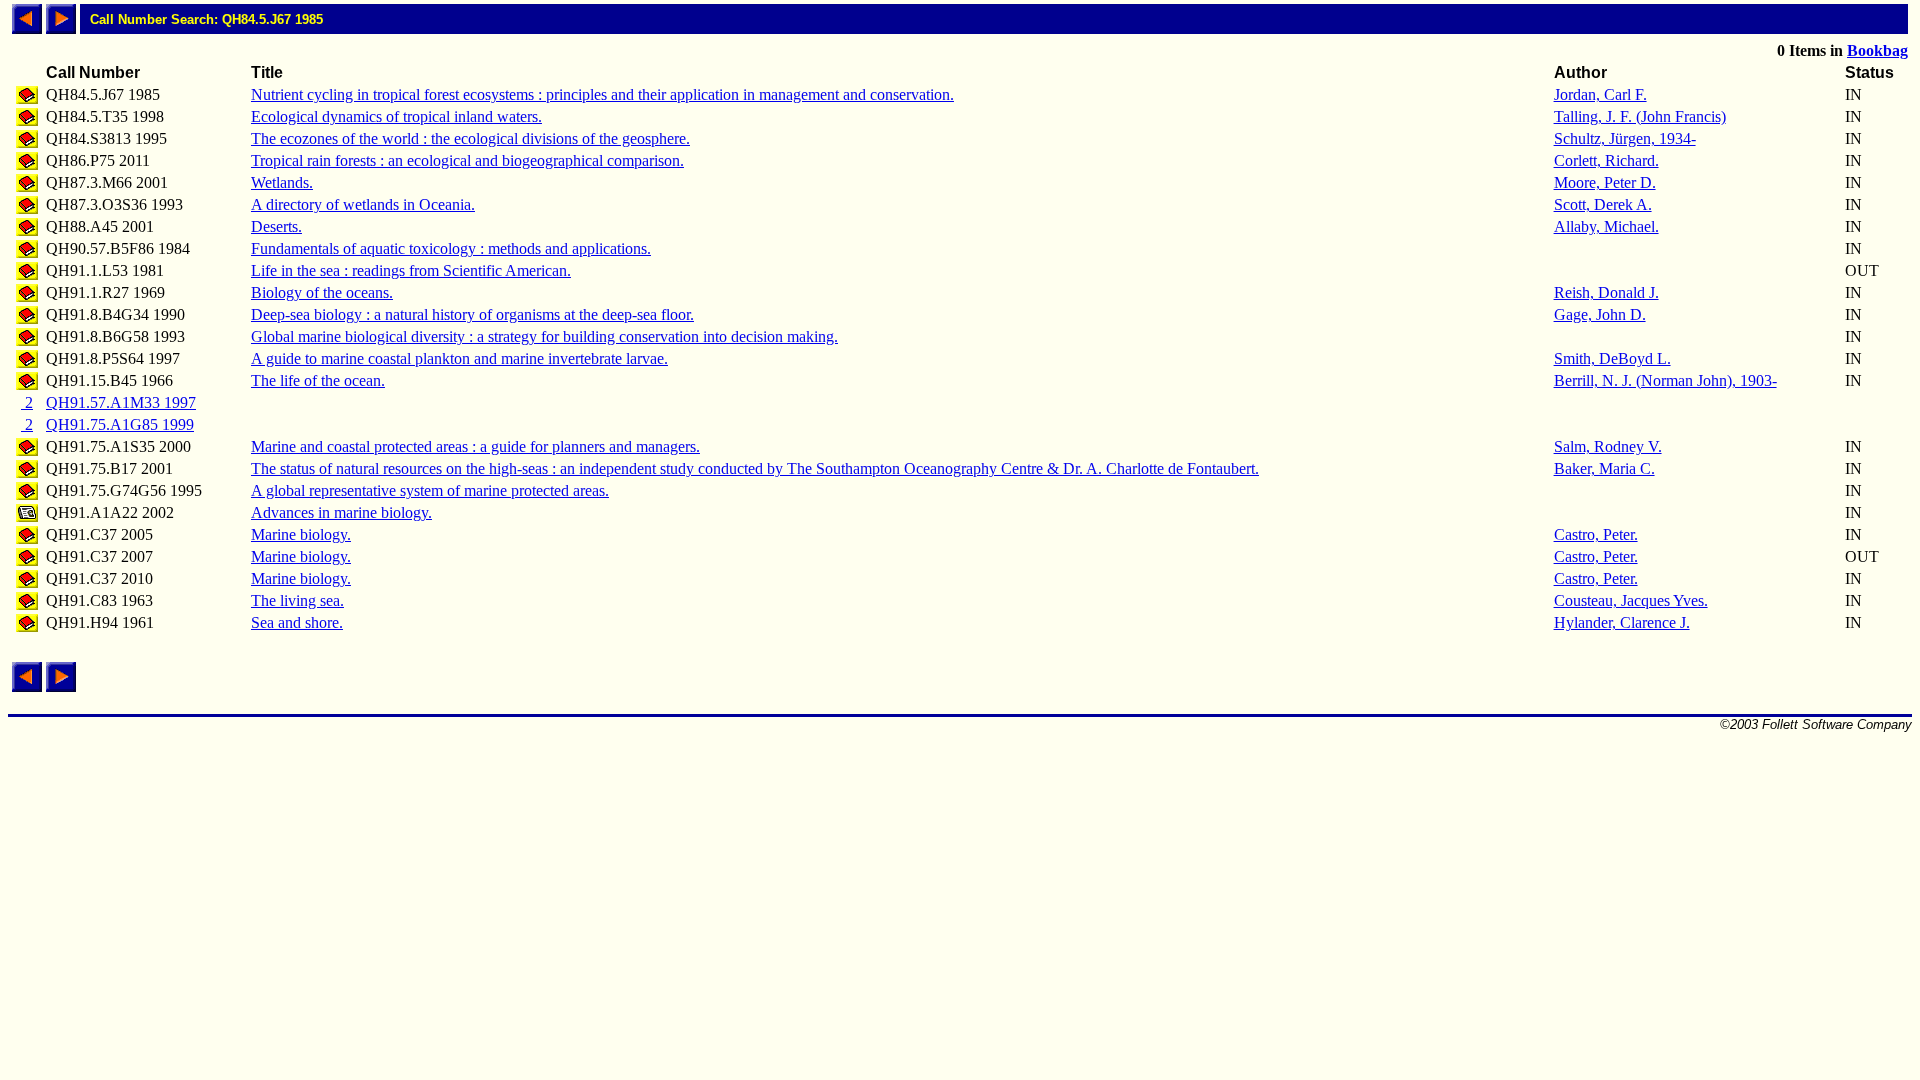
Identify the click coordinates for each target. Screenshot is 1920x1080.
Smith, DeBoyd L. (1612, 358)
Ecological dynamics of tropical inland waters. (396, 116)
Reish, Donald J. (1606, 292)
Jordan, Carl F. (1600, 94)
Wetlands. (282, 182)
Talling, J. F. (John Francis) (1640, 116)
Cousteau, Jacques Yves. (1631, 600)
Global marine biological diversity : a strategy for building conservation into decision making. (544, 336)
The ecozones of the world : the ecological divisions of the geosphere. (470, 138)
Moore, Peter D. (1605, 182)
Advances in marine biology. (341, 512)
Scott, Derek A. (1603, 204)
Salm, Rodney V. (1608, 446)
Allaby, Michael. (1606, 226)
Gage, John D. (1600, 314)
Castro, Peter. (1596, 534)
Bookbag (1877, 50)
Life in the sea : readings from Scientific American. (411, 270)
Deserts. (276, 226)
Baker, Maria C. (1604, 468)
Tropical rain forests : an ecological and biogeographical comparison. (467, 160)
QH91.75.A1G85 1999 (120, 424)
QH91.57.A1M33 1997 (121, 402)
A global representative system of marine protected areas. (430, 490)
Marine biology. (301, 534)
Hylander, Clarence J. (1622, 622)
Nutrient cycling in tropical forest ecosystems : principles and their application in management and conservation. (602, 94)
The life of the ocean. (318, 380)
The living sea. (297, 600)
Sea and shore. (297, 622)
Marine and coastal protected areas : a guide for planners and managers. (475, 446)
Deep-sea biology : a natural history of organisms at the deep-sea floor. (472, 314)
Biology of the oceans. (322, 292)
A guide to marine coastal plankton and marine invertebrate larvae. (459, 358)
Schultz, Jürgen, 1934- (1625, 138)
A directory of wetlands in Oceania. (363, 204)
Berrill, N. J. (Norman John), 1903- (1665, 380)
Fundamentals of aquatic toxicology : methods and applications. (451, 248)
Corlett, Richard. (1606, 160)
